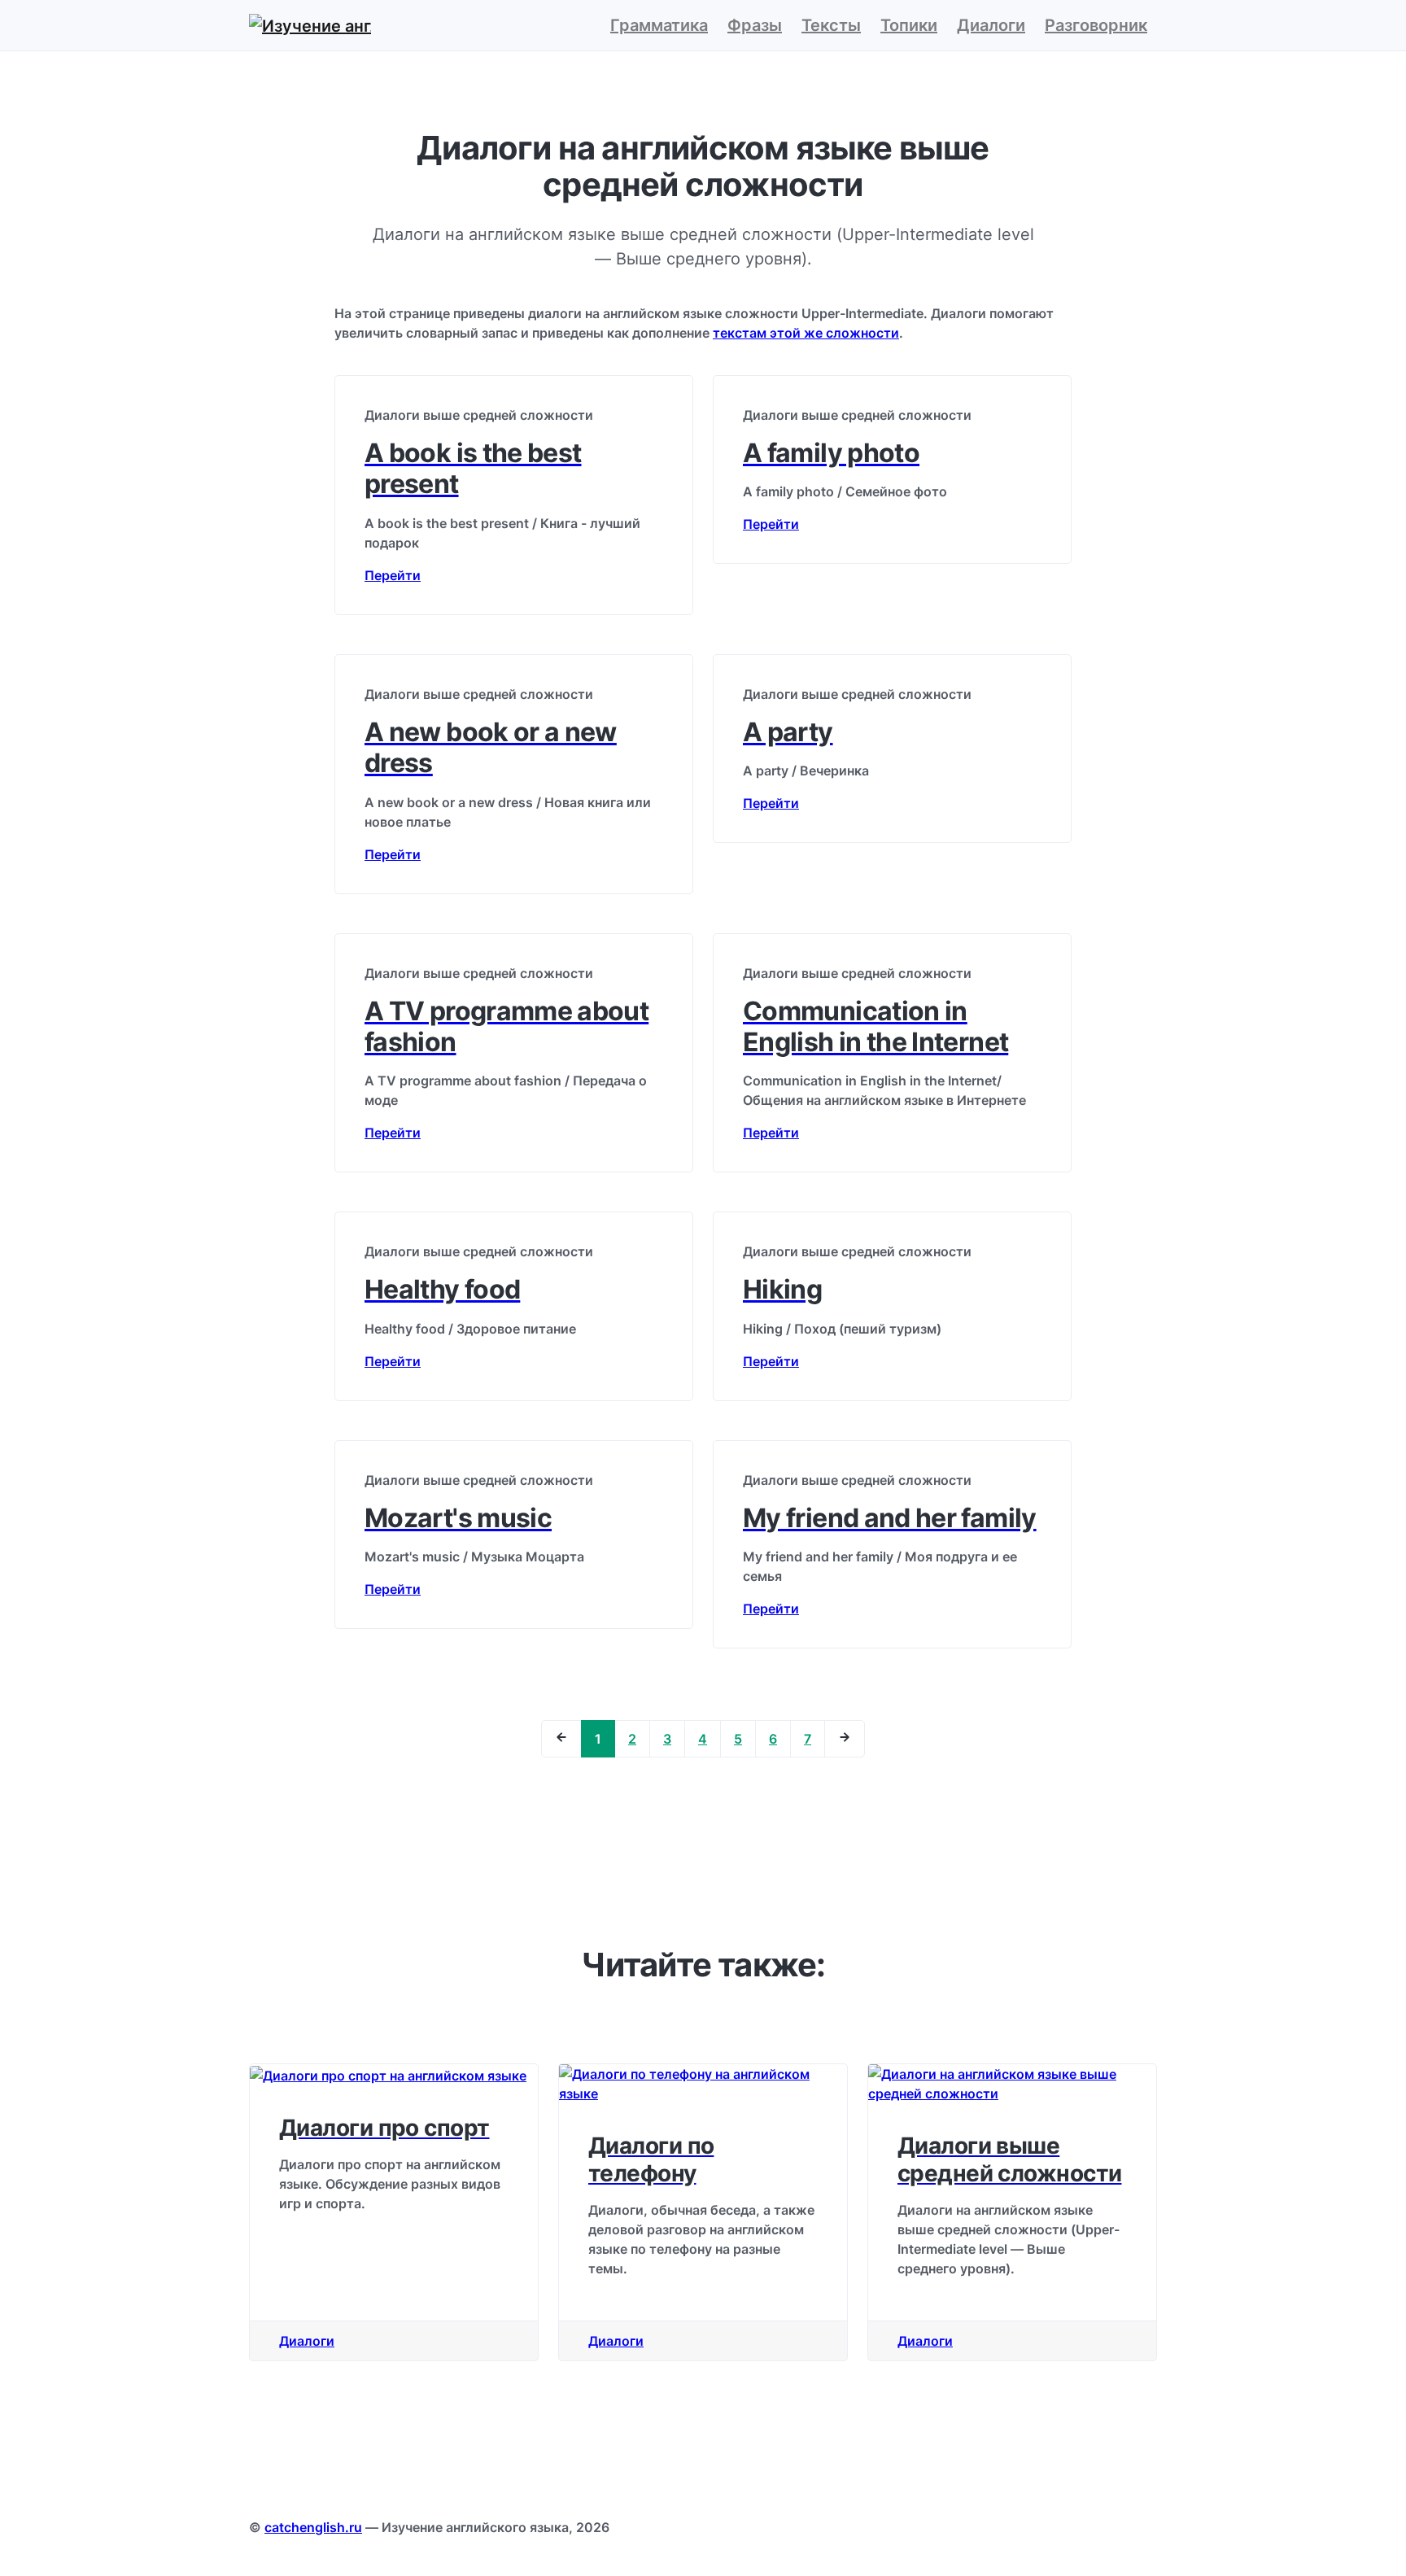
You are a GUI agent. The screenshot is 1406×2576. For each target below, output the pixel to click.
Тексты (831, 25)
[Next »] (845, 1739)
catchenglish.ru (313, 2527)
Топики (909, 25)
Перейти (393, 575)
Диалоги (991, 25)
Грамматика (659, 25)
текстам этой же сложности (806, 333)
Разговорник (1096, 25)
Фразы (755, 25)
